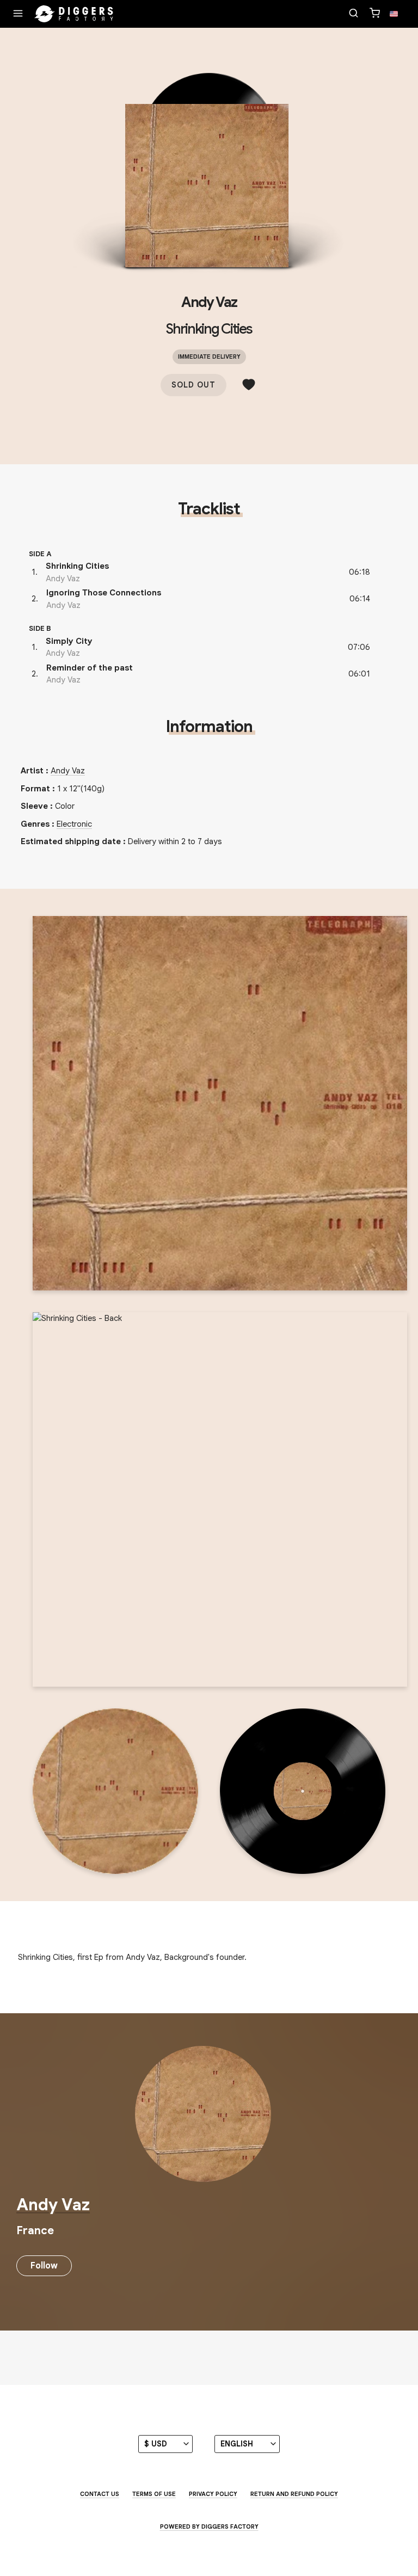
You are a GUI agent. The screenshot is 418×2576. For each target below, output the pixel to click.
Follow (44, 2266)
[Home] (74, 14)
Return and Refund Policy (294, 2494)
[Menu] (18, 14)
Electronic (74, 824)
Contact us (100, 2494)
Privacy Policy (213, 2494)
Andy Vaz (209, 302)
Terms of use (154, 2494)
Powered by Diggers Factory (209, 2526)
